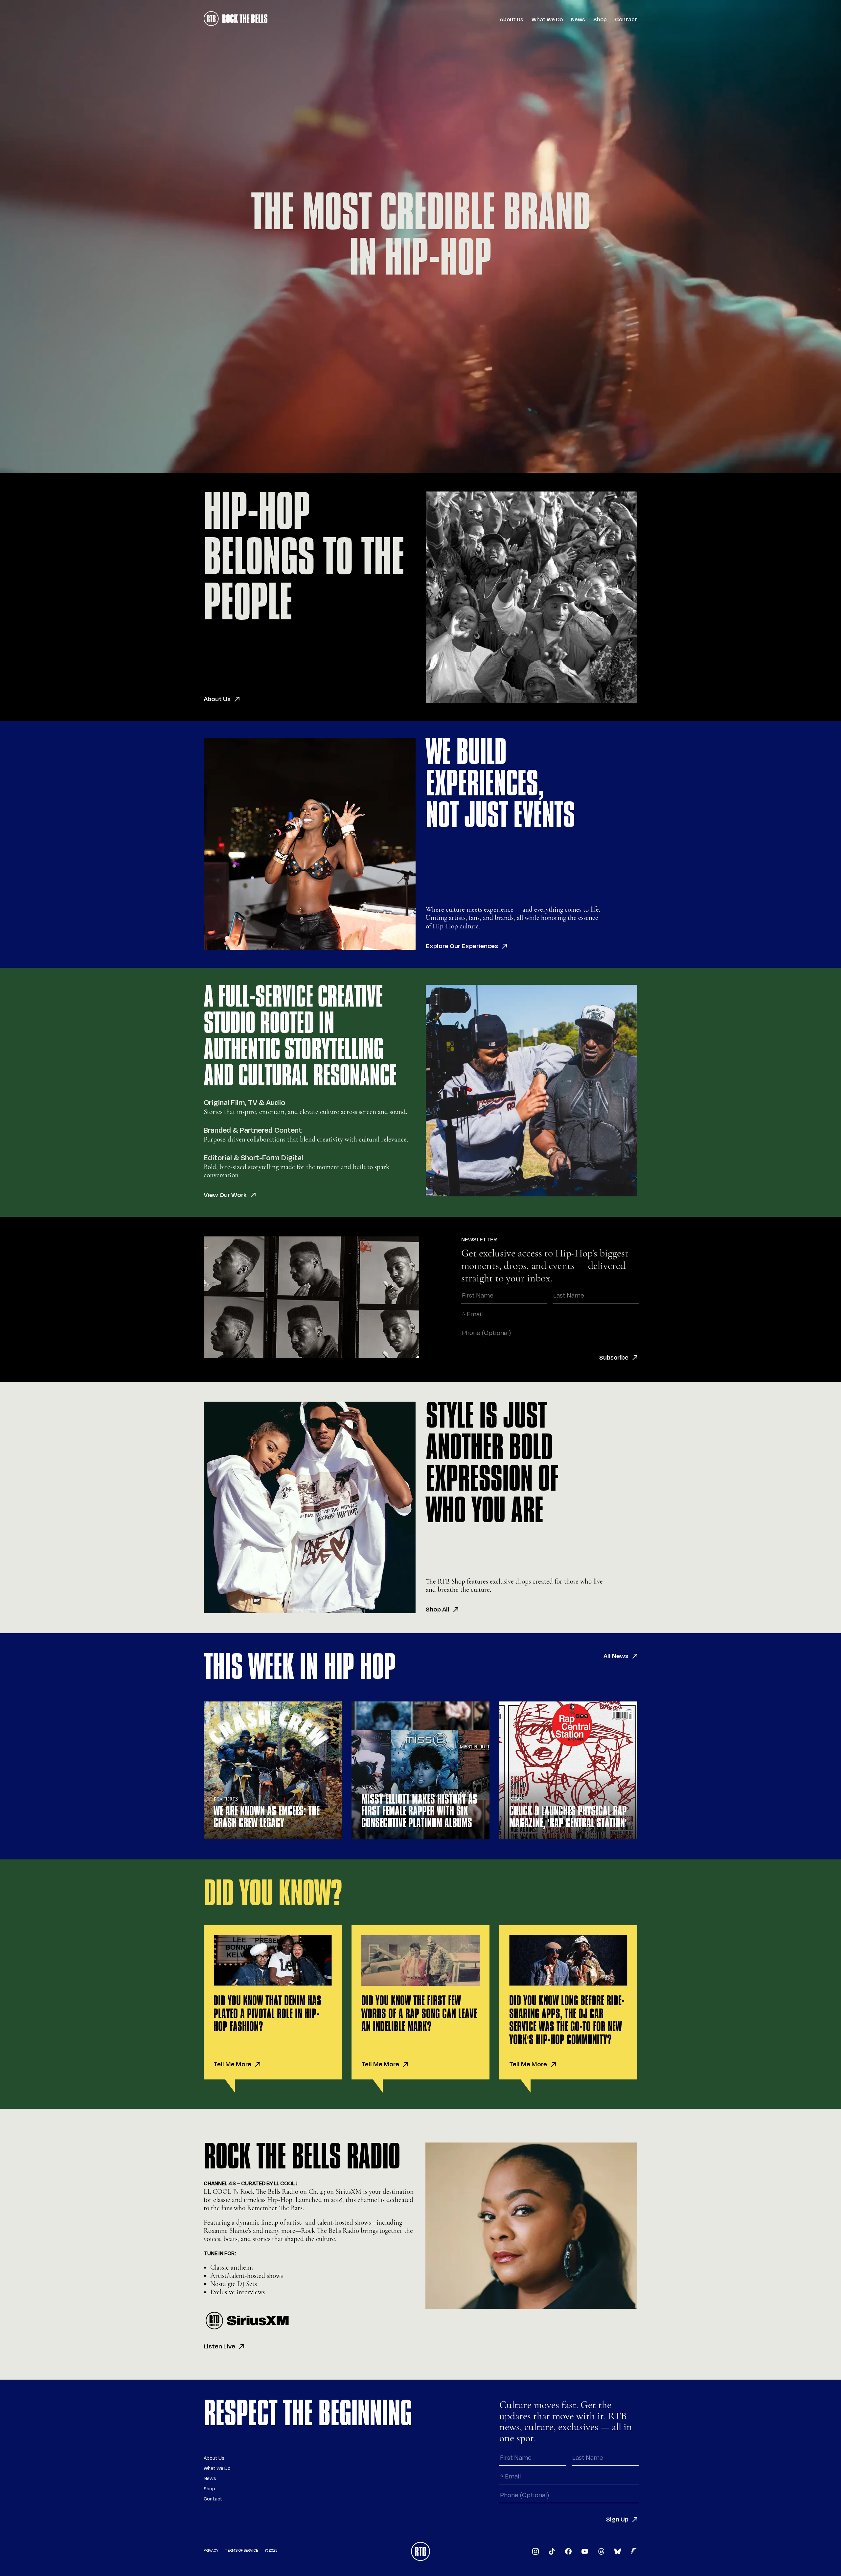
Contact (626, 20)
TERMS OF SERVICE (241, 2551)
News (578, 20)
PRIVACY (211, 2551)
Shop (600, 20)
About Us (511, 20)
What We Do (547, 20)
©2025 (271, 2551)
